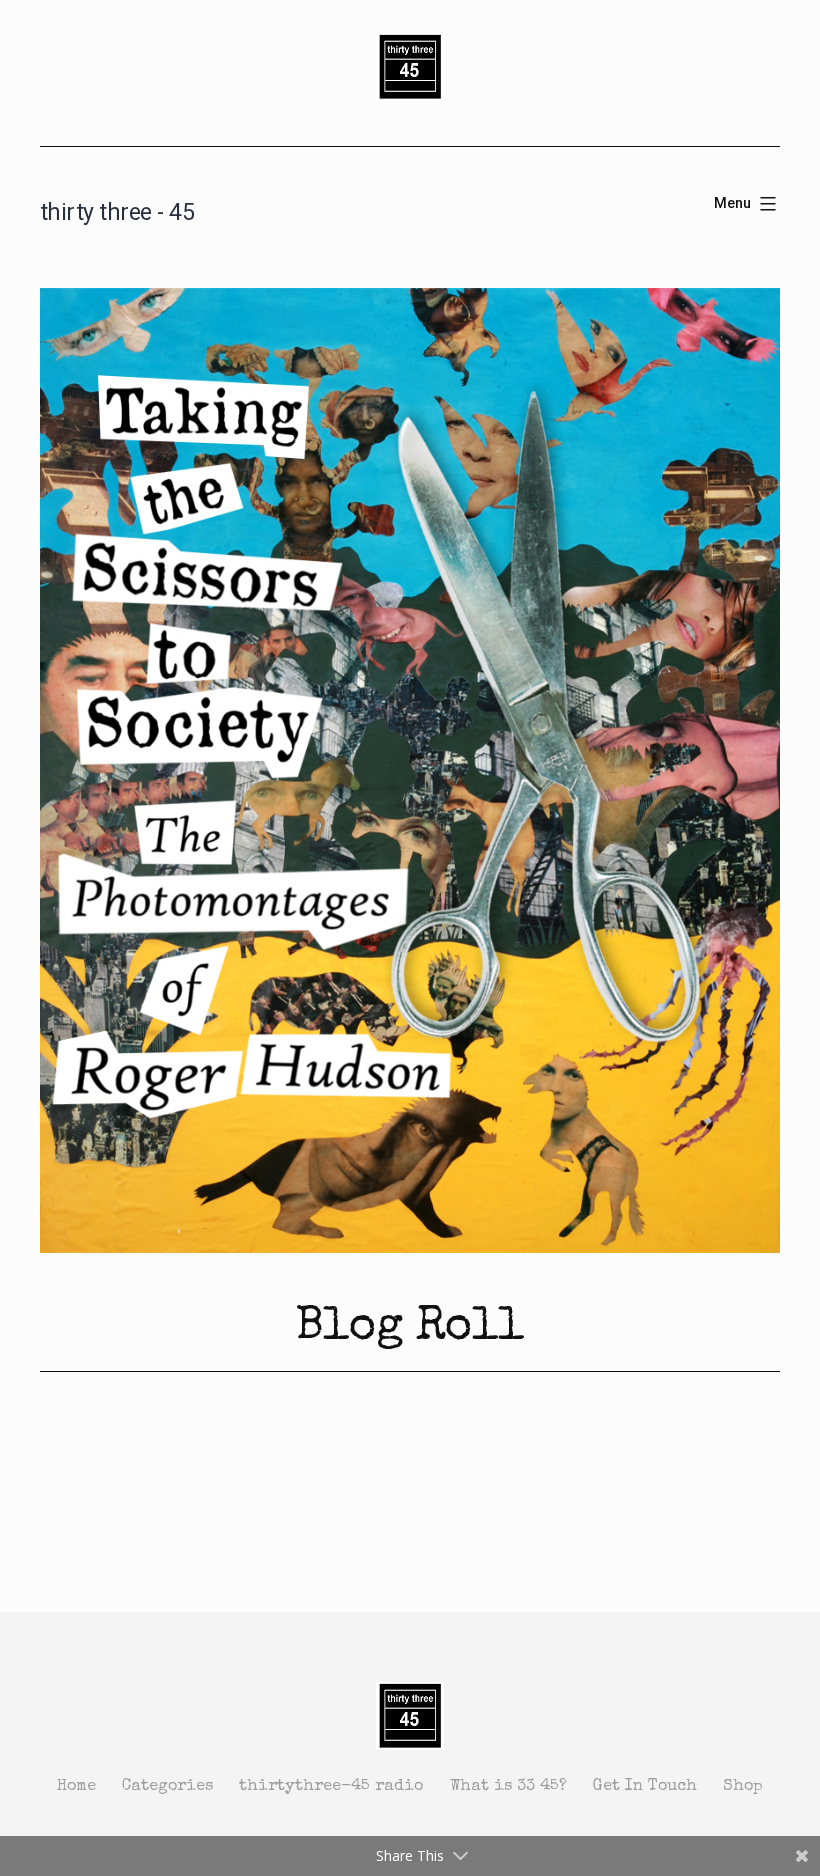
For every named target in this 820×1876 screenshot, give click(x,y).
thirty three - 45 (117, 212)
